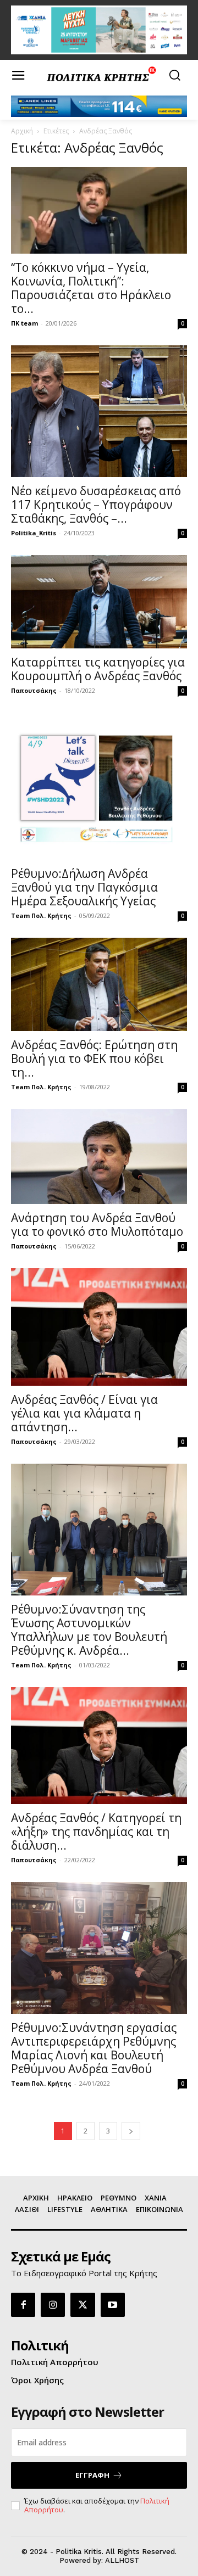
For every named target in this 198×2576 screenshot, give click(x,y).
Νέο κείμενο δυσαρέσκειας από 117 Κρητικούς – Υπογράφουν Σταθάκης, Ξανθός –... (96, 505)
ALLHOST (122, 2560)
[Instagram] (53, 2305)
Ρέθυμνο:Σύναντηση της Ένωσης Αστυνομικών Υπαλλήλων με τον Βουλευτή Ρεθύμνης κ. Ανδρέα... (89, 1630)
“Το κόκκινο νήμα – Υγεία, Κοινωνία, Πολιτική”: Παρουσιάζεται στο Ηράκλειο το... (91, 288)
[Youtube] (113, 2305)
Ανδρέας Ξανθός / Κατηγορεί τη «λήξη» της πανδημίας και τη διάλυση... (96, 1832)
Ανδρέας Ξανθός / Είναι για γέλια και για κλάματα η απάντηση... (84, 1413)
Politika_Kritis (34, 533)
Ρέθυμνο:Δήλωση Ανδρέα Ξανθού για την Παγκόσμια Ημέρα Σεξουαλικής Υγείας (84, 887)
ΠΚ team (24, 323)
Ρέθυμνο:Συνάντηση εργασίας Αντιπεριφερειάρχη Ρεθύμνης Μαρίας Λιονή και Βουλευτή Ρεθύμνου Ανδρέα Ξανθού (94, 2048)
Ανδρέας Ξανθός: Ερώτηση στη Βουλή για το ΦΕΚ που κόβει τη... (94, 1059)
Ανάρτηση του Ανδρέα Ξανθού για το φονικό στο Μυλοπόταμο (97, 1225)
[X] (82, 2305)
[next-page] (131, 2131)
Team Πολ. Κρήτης (41, 915)
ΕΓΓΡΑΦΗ (92, 2475)
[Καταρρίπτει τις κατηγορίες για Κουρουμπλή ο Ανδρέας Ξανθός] (99, 602)
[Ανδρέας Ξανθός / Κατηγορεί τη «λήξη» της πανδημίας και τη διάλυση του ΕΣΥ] (99, 1746)
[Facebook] (23, 2305)
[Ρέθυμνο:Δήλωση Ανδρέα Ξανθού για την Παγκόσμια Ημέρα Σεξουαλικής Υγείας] (99, 786)
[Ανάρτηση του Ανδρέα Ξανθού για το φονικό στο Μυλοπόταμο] (99, 1157)
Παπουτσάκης (34, 690)
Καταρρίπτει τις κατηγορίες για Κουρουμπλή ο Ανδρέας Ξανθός (98, 669)
